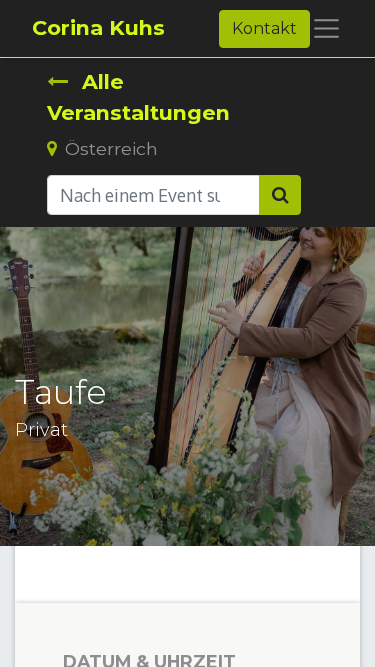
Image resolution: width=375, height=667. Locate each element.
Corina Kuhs (98, 27)
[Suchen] (280, 195)
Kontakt (264, 28)
